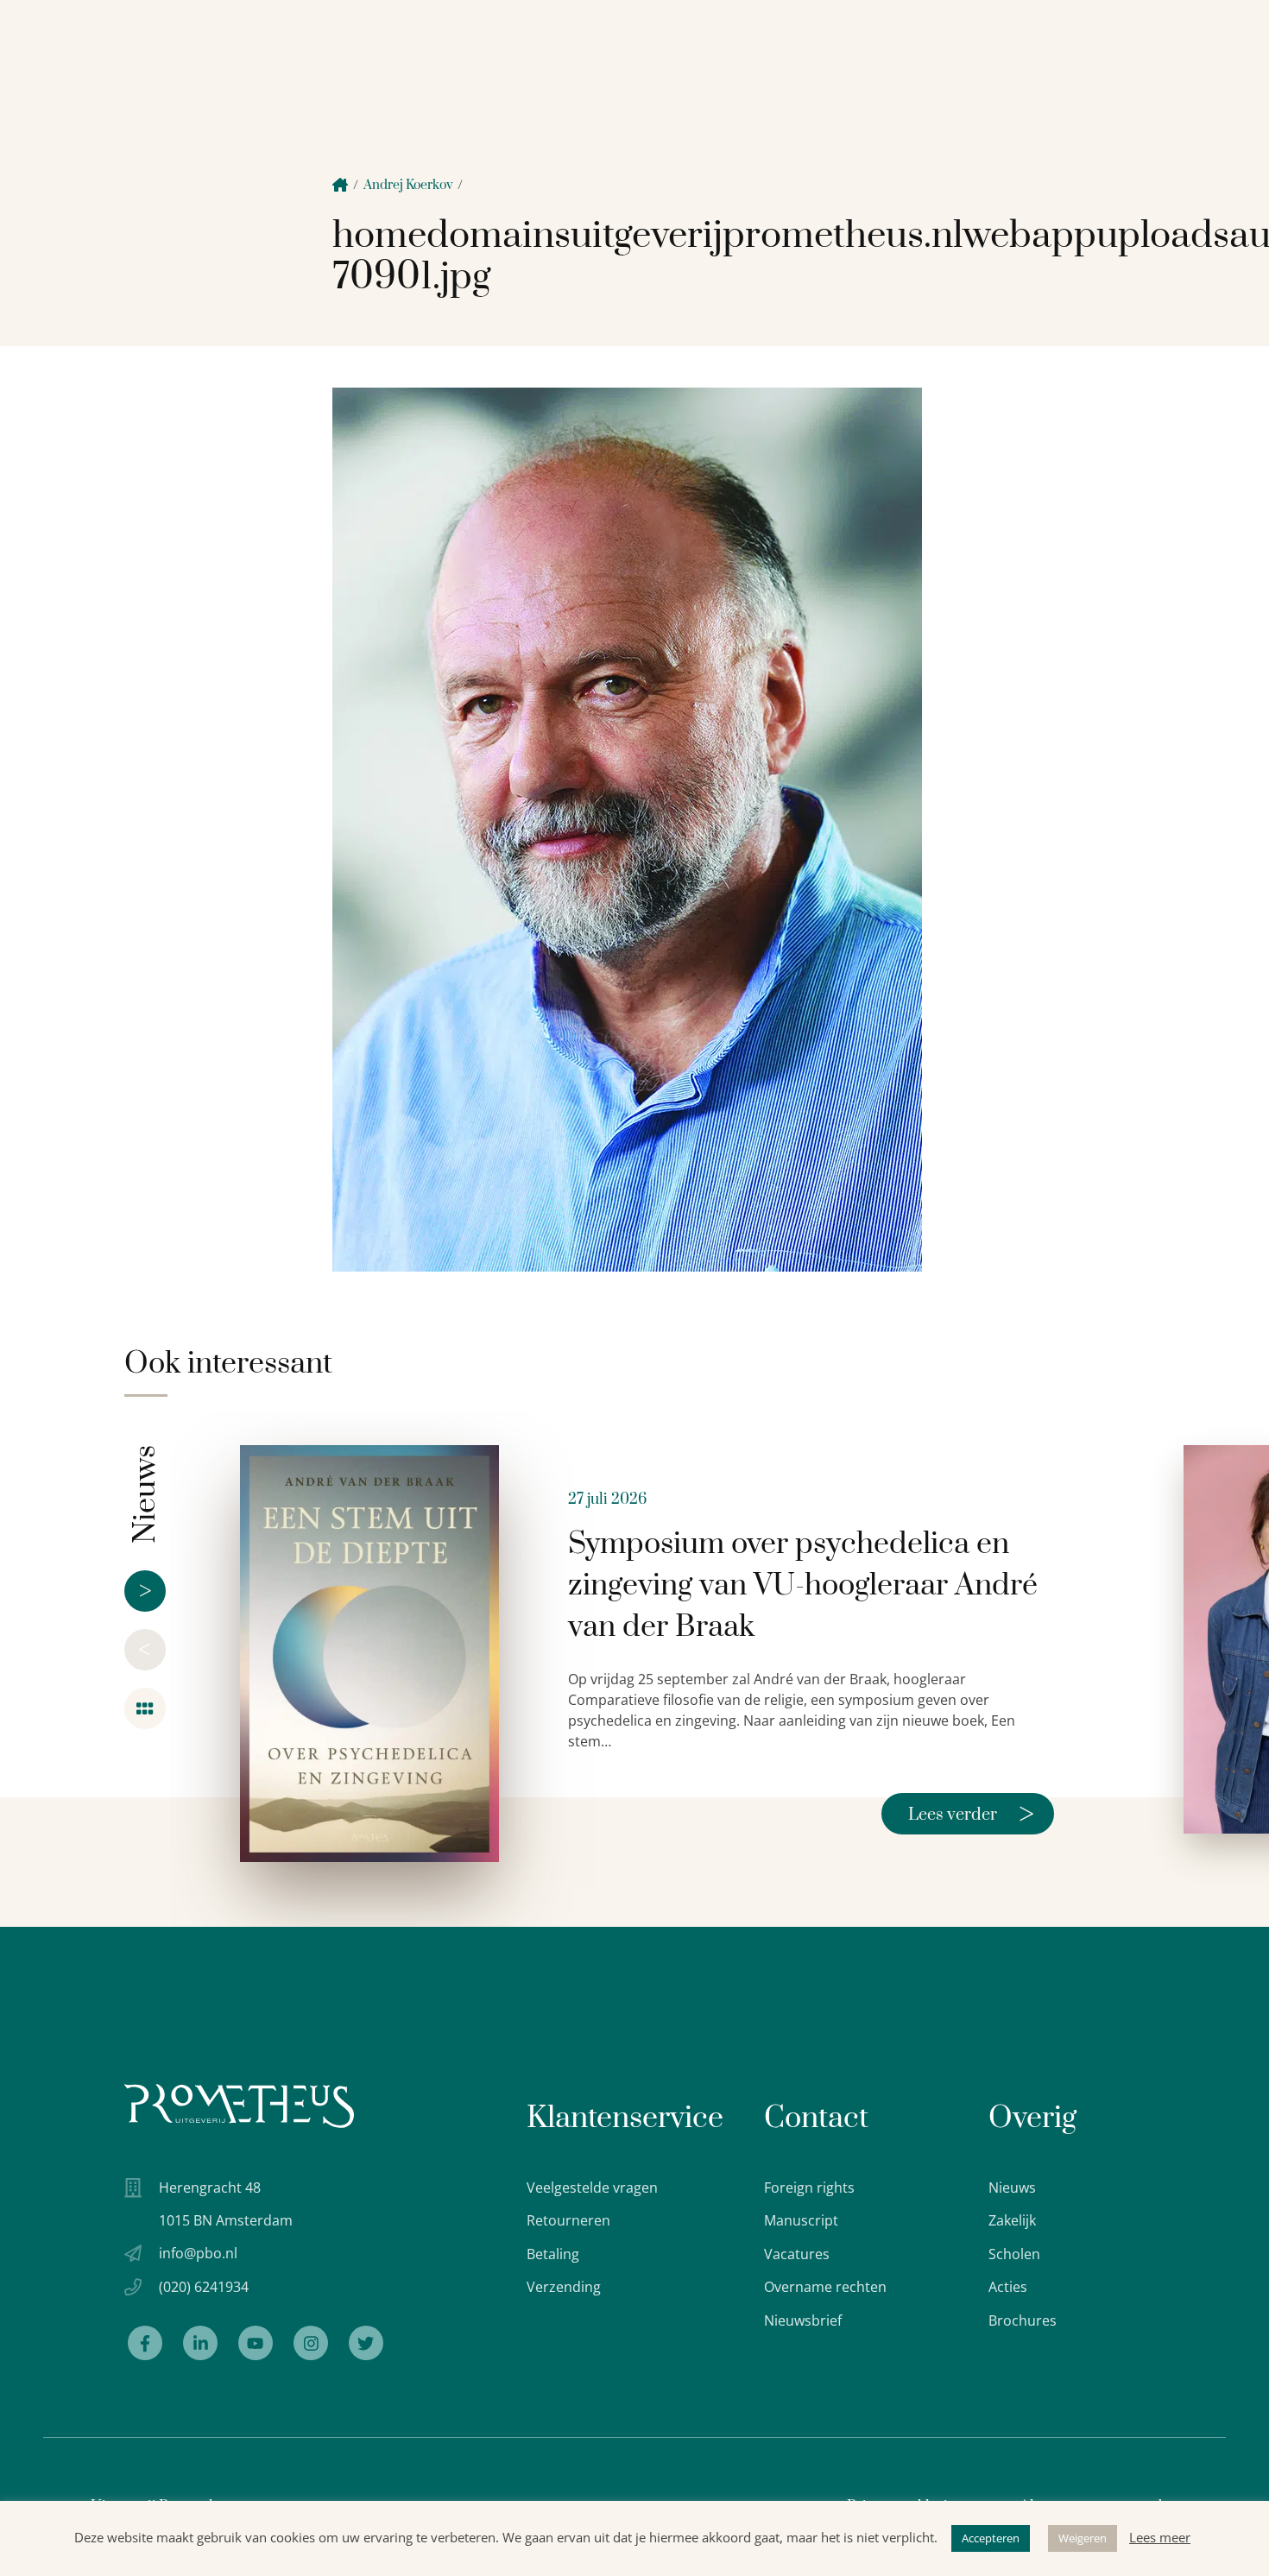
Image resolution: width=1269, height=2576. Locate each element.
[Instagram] (311, 2343)
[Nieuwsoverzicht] (145, 1708)
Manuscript (801, 2220)
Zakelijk (1012, 2220)
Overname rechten (825, 2287)
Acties (1008, 2287)
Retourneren (568, 2220)
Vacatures (797, 2254)
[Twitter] (366, 2343)
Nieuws (1012, 2188)
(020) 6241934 (204, 2287)
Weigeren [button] (1083, 2538)
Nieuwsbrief (803, 2320)
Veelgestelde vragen (592, 2188)
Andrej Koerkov (408, 185)
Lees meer (1160, 2537)
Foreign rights (809, 2188)
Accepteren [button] (991, 2538)
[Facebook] (145, 2343)
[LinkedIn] (200, 2343)
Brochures (1023, 2320)
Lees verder (971, 1814)
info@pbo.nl (198, 2253)
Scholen (1014, 2254)
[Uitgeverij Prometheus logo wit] (239, 2106)
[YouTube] (256, 2343)
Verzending (564, 2287)
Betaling (553, 2254)
